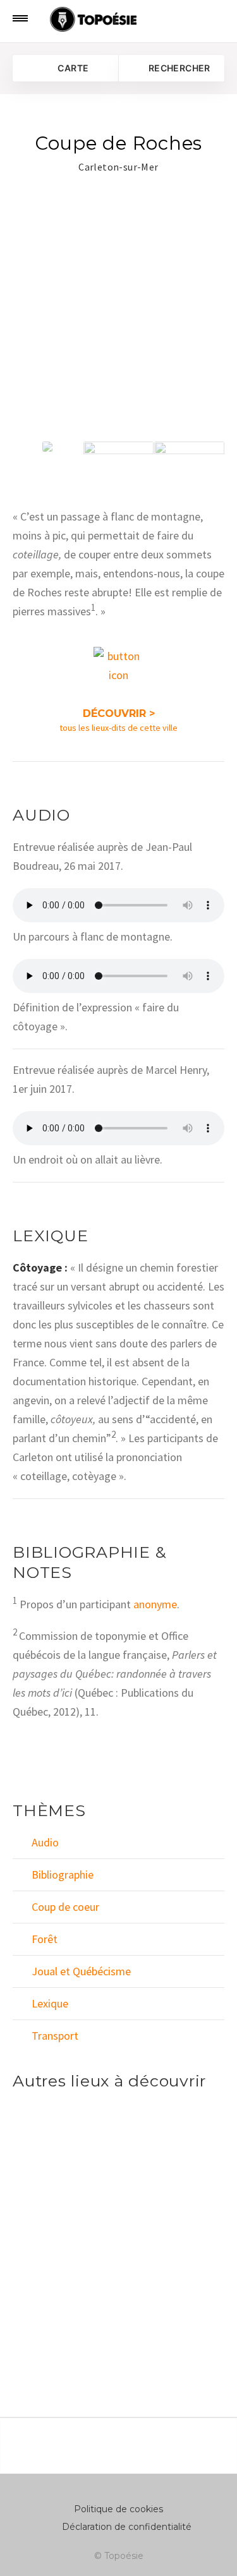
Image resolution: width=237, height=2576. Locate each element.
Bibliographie (63, 1875)
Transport (55, 2036)
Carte (72, 68)
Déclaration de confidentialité (127, 2527)
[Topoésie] (63, 20)
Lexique (50, 2003)
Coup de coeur (65, 1907)
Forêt (45, 1939)
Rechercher (179, 68)
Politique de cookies (118, 2509)
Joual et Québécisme (81, 1971)
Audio (45, 1842)
